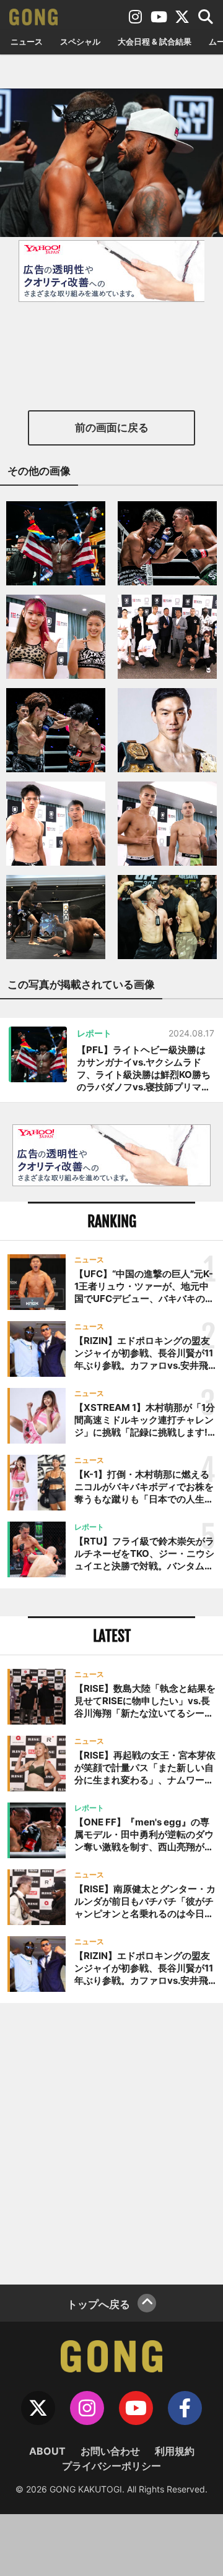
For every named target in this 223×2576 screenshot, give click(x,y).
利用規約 (175, 2451)
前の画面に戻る (112, 428)
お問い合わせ (110, 2451)
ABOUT (47, 2451)
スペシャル (80, 41)
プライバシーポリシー (111, 2466)
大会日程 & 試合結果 (155, 41)
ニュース (27, 41)
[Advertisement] (111, 2142)
